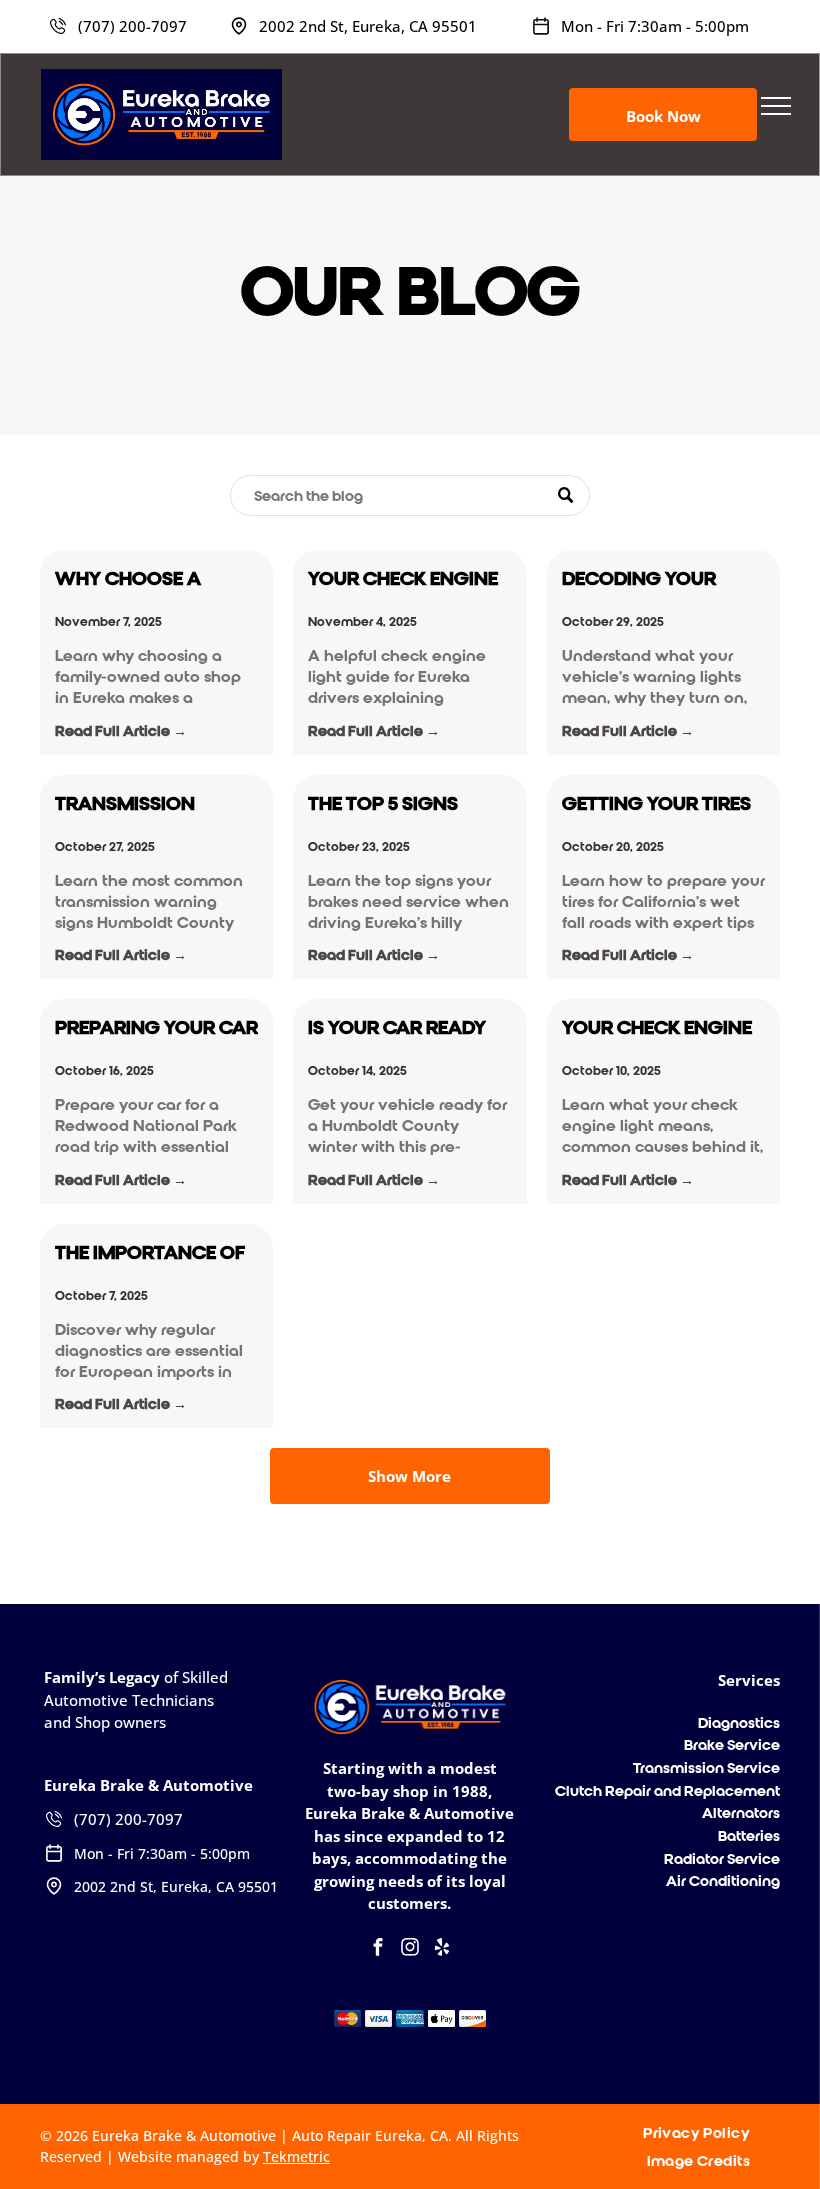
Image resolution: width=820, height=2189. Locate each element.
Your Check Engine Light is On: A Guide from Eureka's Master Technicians (657, 1028)
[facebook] (378, 1949)
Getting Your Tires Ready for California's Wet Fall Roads (656, 804)
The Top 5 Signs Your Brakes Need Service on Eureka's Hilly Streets (406, 804)
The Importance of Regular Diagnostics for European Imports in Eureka (150, 1253)
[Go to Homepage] (161, 78)
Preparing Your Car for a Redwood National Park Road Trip (156, 1028)
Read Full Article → (121, 731)
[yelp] (442, 1949)
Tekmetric (296, 2156)
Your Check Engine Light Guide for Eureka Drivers (403, 579)
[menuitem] (704, 2133)
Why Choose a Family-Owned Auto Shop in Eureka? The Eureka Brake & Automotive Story (154, 579)
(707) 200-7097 (132, 26)
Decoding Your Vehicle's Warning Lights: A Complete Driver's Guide (657, 579)
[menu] (776, 106)
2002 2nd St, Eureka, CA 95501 (368, 26)
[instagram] (410, 1949)
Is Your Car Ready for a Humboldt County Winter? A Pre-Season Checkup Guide (399, 1028)
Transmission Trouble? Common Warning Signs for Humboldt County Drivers (152, 804)
